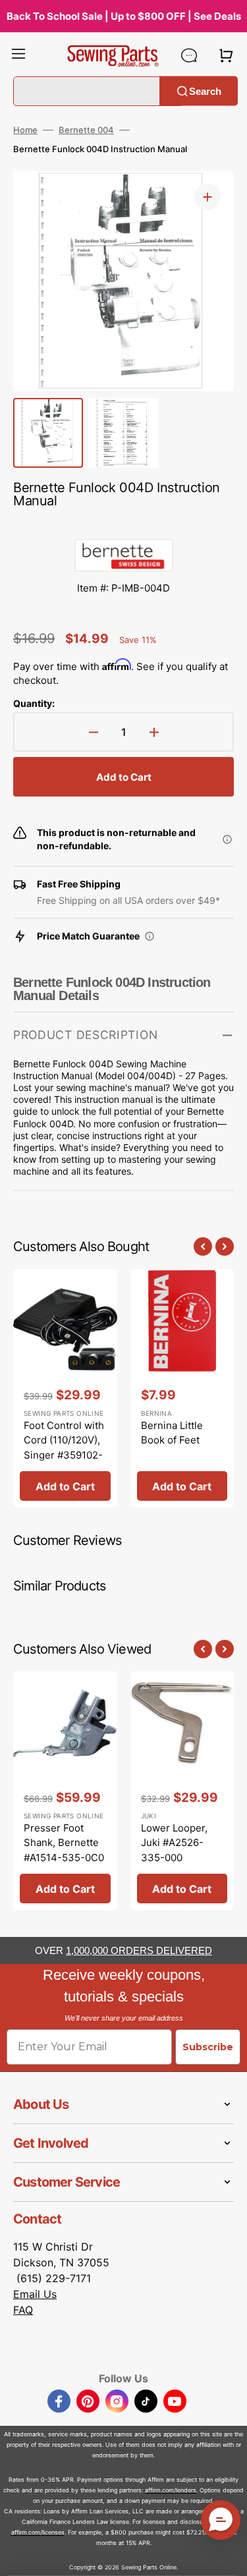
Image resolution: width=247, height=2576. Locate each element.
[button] (18, 55)
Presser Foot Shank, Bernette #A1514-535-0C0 (64, 1843)
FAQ (23, 2310)
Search (205, 91)
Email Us (35, 2294)
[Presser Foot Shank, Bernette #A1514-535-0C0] (65, 1791)
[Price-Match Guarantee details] (150, 936)
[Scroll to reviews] (123, 526)
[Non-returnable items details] (227, 839)
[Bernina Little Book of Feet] (182, 1388)
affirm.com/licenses (38, 2532)
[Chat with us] (189, 55)
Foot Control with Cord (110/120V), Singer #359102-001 (64, 1448)
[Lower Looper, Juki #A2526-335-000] (182, 1791)
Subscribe (208, 2047)
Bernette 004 (86, 130)
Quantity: (34, 703)
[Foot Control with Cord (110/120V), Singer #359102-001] (65, 1388)
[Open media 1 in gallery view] (207, 197)
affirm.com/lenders (171, 2490)
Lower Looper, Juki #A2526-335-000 (174, 1843)
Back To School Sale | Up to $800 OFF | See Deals (124, 16)
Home (25, 130)
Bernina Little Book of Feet (172, 1433)
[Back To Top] (227, 2556)
